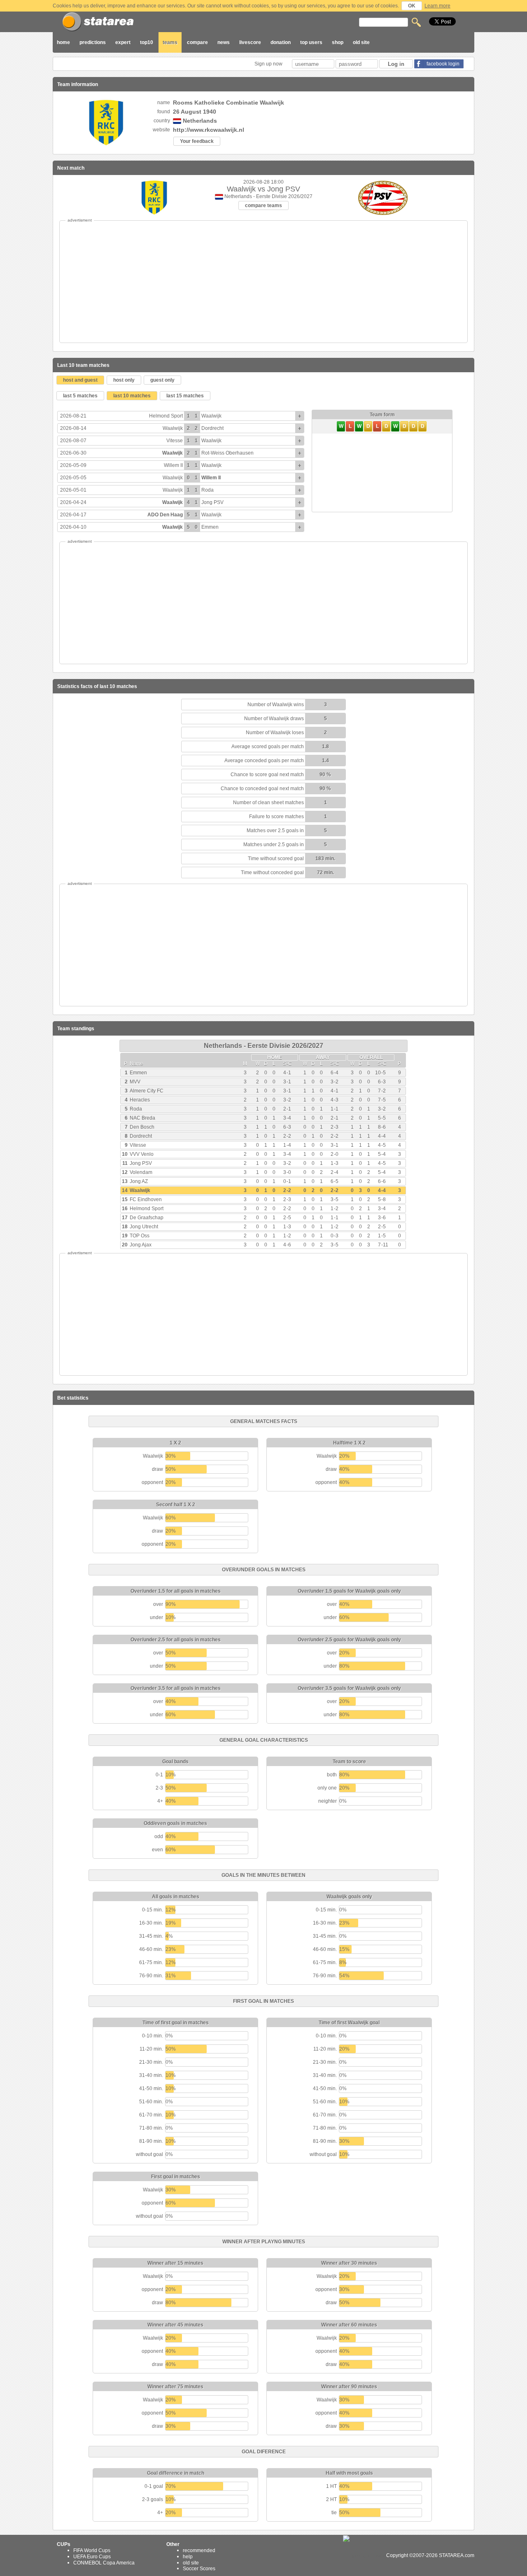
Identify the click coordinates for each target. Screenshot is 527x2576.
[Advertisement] (263, 282)
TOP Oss (140, 1236)
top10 (147, 42)
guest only (162, 380)
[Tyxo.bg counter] (364, 2555)
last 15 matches (185, 396)
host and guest (80, 380)
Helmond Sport (166, 416)
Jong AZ (139, 1181)
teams (170, 42)
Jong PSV (212, 502)
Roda (208, 490)
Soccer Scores (199, 2569)
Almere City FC (147, 1091)
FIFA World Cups (92, 2550)
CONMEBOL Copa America (104, 2562)
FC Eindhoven (146, 1199)
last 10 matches (132, 396)
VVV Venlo (142, 1154)
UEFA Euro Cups (92, 2557)
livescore (250, 42)
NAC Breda (142, 1118)
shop (338, 42)
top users (311, 42)
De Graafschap (147, 1218)
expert (123, 42)
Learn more (437, 6)
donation (281, 42)
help (188, 2557)
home (63, 42)
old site (361, 42)
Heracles (140, 1100)
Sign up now (269, 64)
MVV (135, 1082)
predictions (93, 42)
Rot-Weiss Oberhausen (227, 453)
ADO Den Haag (165, 515)
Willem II (173, 465)
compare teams (263, 205)
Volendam (141, 1172)
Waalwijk (211, 416)
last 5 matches (80, 396)
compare (197, 42)
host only (124, 380)
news (224, 42)
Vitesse (175, 441)
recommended (199, 2550)
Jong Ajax (141, 1245)
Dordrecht (212, 428)
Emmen (210, 527)
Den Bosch (142, 1127)
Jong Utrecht (144, 1227)
